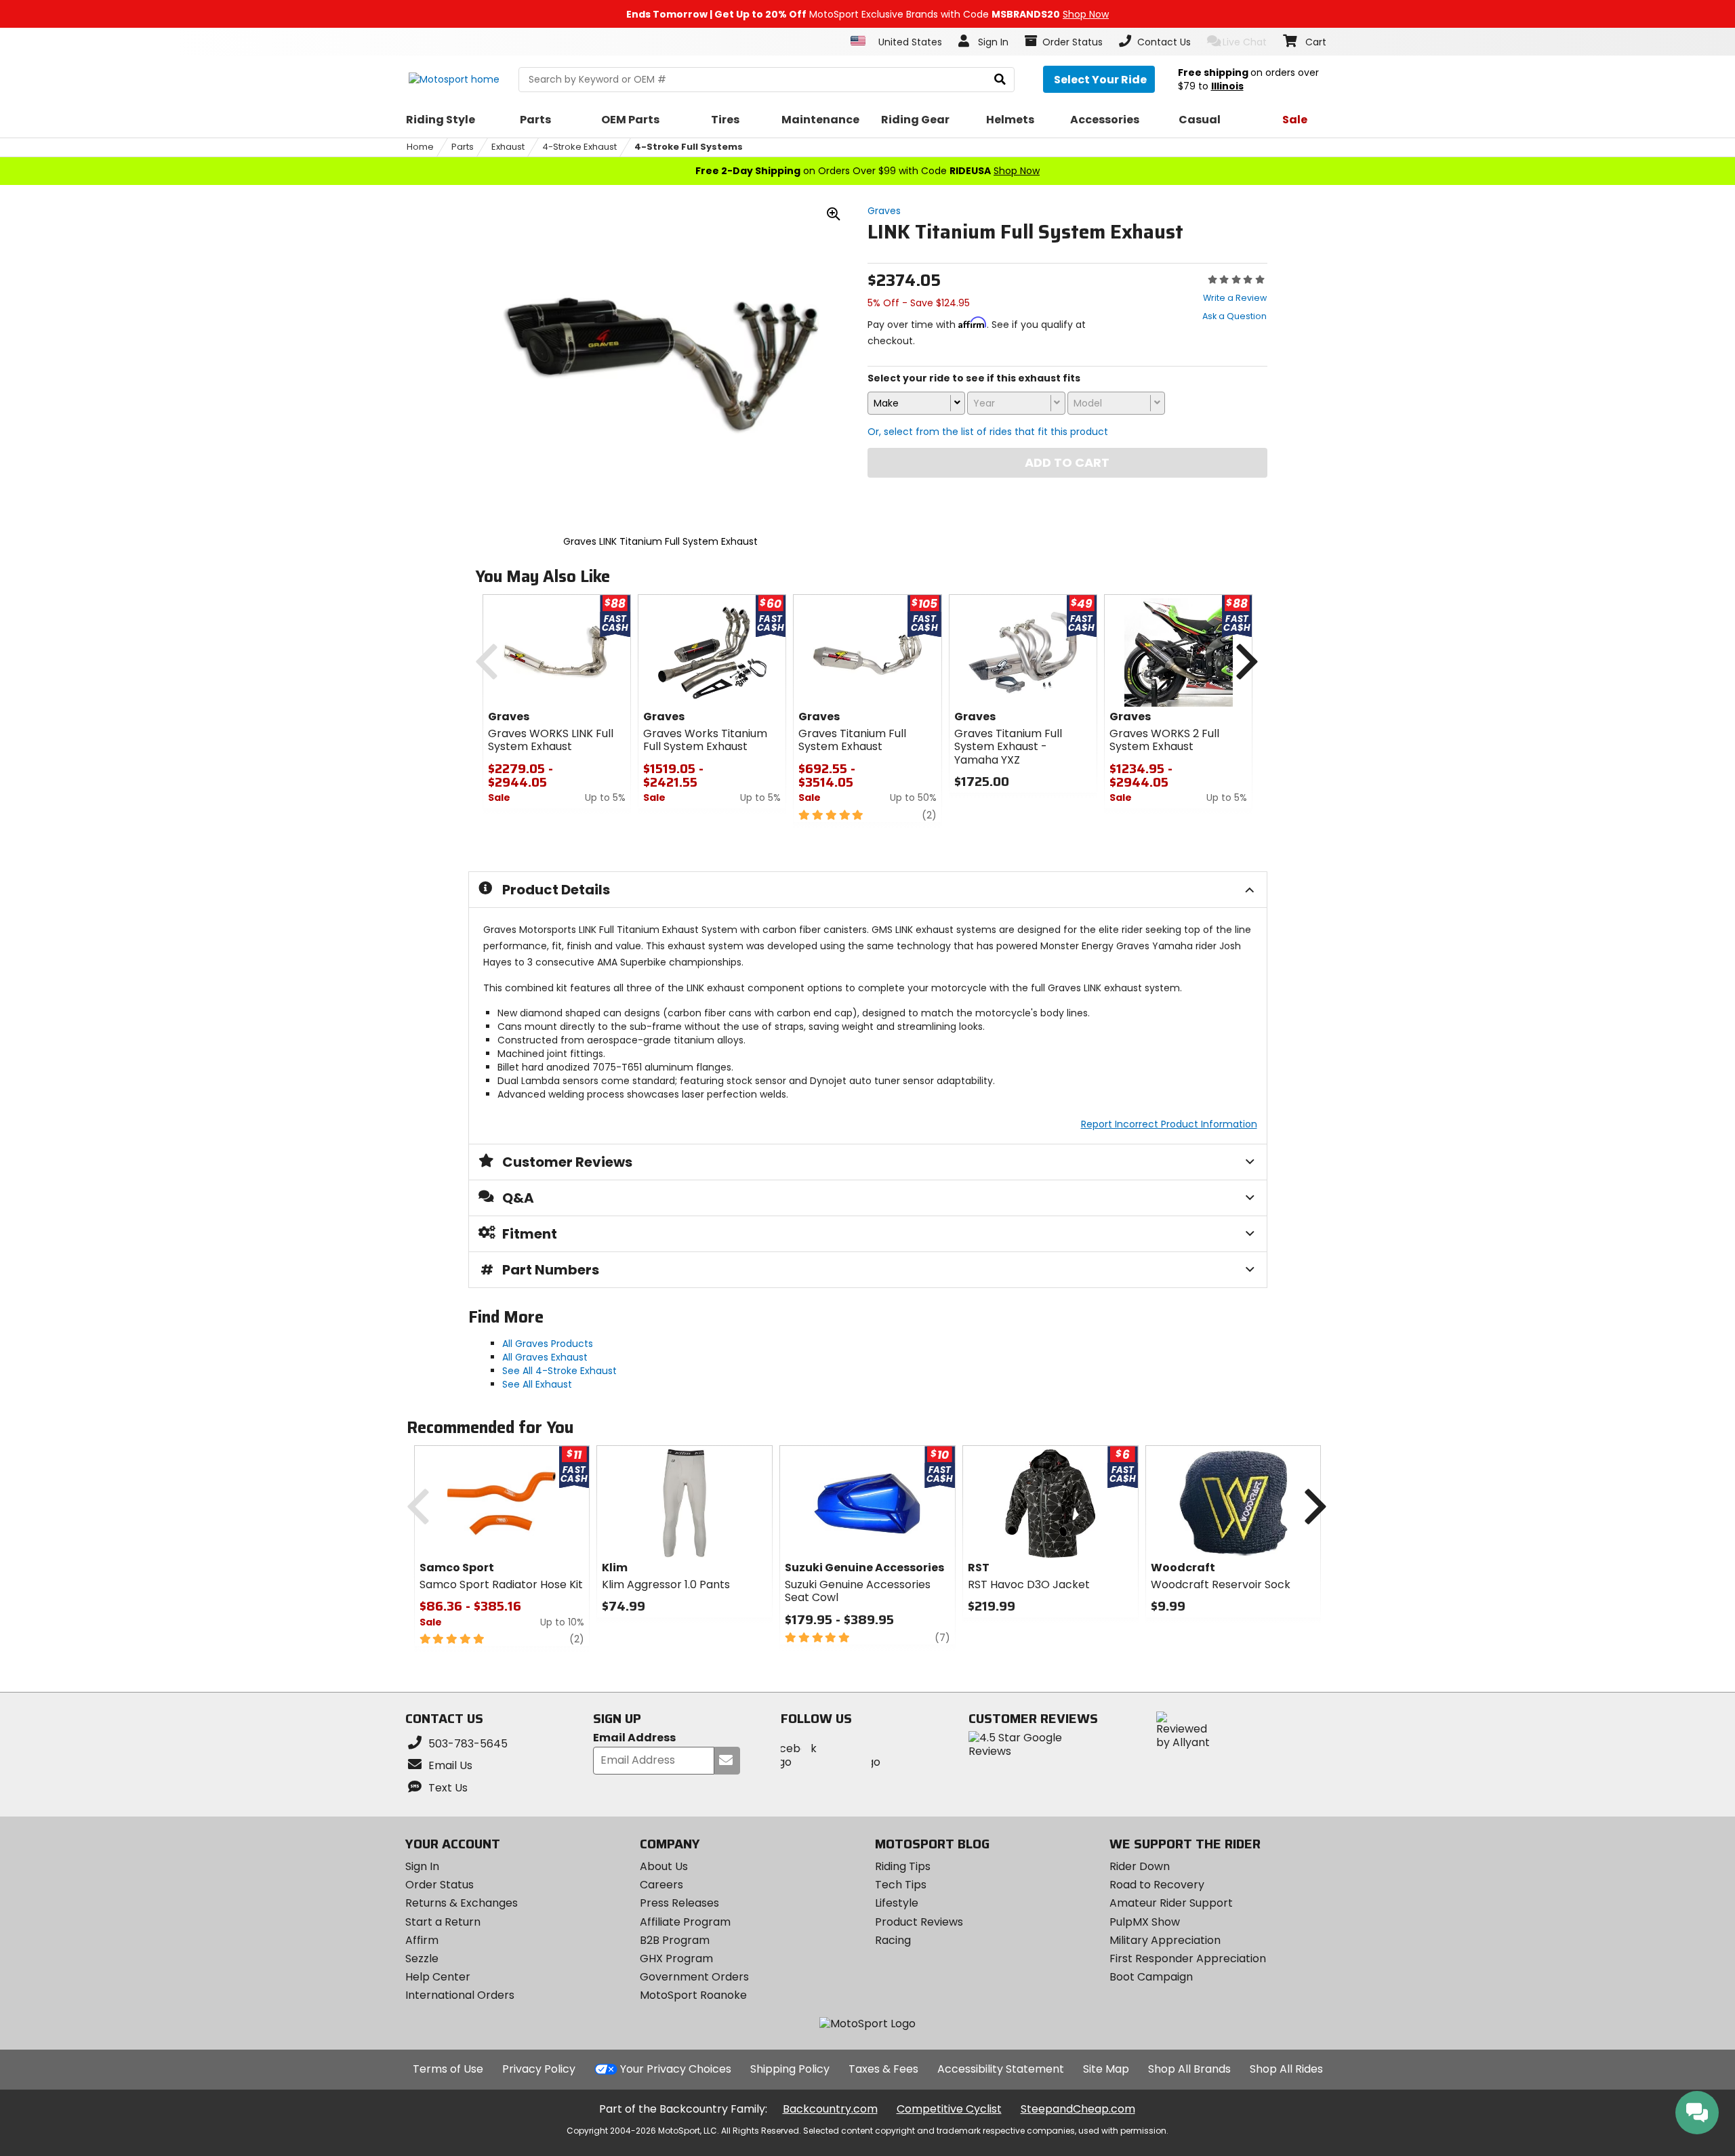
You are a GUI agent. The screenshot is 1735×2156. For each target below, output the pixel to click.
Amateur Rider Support (1171, 1903)
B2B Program (675, 1940)
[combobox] (916, 403)
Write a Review (1235, 298)
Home (420, 147)
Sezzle (422, 1958)
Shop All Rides (1286, 2069)
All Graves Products (548, 1344)
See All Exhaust (537, 1384)
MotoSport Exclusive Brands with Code (867, 14)
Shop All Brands (1189, 2069)
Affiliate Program (685, 1922)
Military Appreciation (1165, 1940)
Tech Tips (901, 1885)
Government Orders (694, 1977)
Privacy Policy (539, 2069)
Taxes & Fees (883, 2069)
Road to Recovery (1157, 1885)
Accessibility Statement (1001, 2069)
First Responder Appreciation (1188, 1958)
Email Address (634, 1738)
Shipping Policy (790, 2069)
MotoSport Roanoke (693, 1995)
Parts (463, 147)
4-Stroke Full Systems (689, 147)
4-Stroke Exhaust (579, 147)
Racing (893, 1940)
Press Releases (679, 1903)
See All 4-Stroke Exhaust (559, 1371)
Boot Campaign (1151, 1977)
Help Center (438, 1977)
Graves (884, 211)
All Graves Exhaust (545, 1357)
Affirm (422, 1940)
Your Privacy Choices (676, 2069)
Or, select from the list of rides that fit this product (988, 432)
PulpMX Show (1145, 1922)
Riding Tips (903, 1866)
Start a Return (443, 1922)
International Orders (460, 1995)
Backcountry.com (830, 2109)
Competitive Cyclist (949, 2109)
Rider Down (1140, 1866)
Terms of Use (448, 2069)
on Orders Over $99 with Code (867, 171)
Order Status (440, 1885)
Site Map (1106, 2069)
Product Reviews (919, 1922)
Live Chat (1245, 42)
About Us (664, 1866)
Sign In (422, 1866)
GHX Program (676, 1958)
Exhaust (508, 147)
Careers (661, 1885)
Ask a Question (1234, 316)
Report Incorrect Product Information (1169, 1124)
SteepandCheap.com (1078, 2109)
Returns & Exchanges (462, 1903)
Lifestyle (897, 1903)
